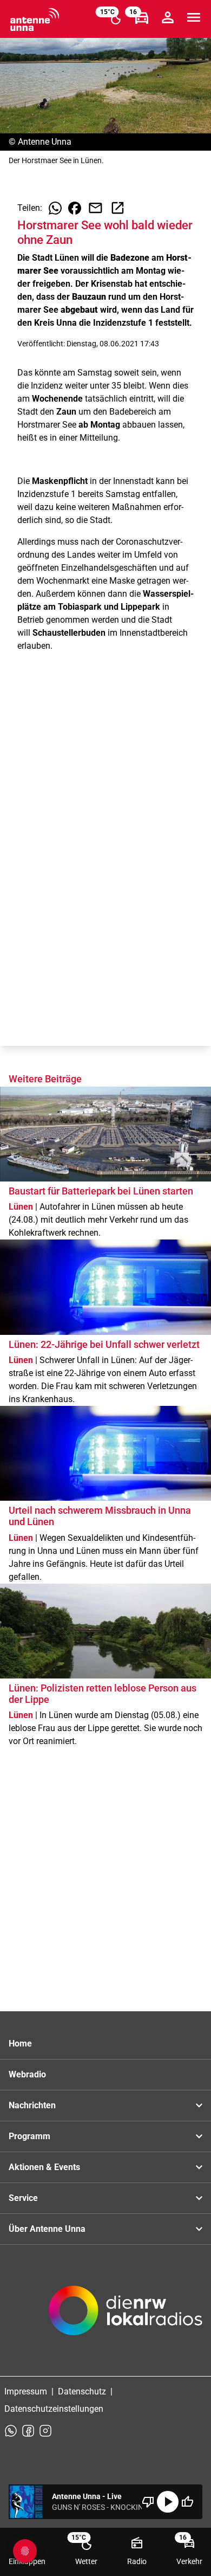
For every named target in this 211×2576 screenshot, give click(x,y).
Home (20, 2044)
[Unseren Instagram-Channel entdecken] (45, 2431)
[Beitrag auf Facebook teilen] (75, 208)
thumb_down (148, 2502)
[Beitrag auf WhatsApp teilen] (55, 208)
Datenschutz (82, 2391)
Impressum (26, 2391)
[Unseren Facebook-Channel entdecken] (28, 2431)
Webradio (27, 2074)
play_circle (168, 2502)
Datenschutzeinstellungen (54, 2409)
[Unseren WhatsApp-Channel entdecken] (11, 2431)
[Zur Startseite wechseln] (35, 20)
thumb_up (187, 2502)
